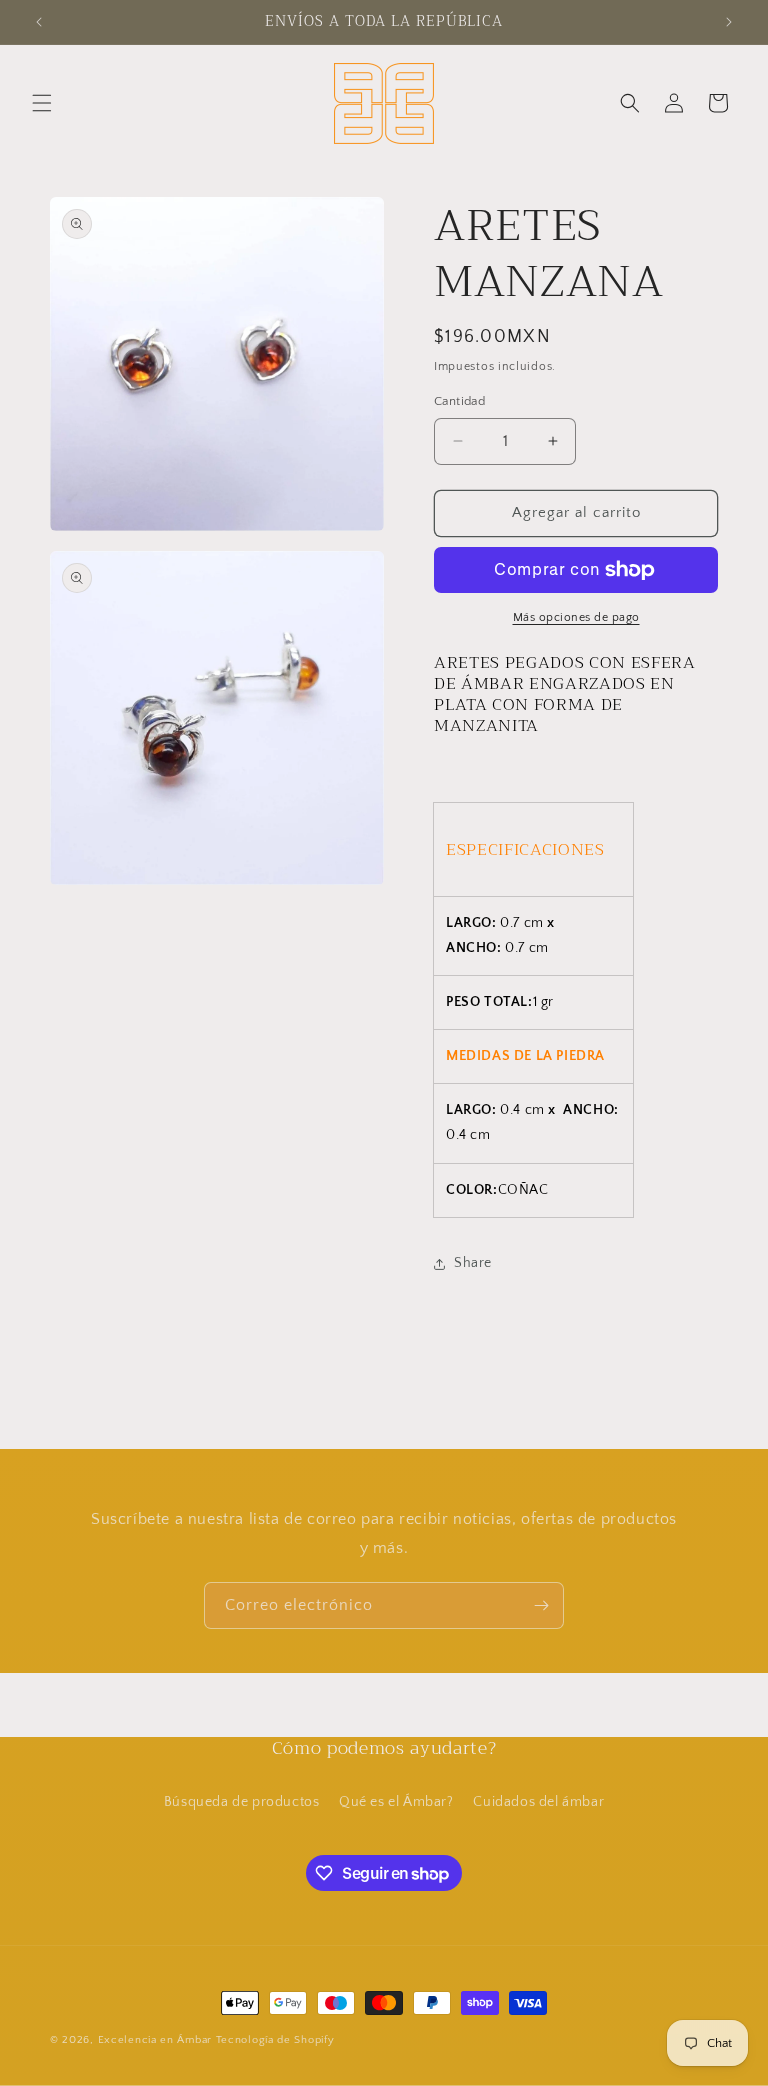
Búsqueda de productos (242, 1802)
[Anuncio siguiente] (729, 22)
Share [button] (473, 1263)
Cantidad (459, 401)
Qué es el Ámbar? (396, 1802)
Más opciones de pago (576, 617)
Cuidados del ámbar (538, 1802)
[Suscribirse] (541, 1605)
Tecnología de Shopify (275, 2040)
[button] (42, 103)
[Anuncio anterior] (39, 22)
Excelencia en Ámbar (155, 2040)
